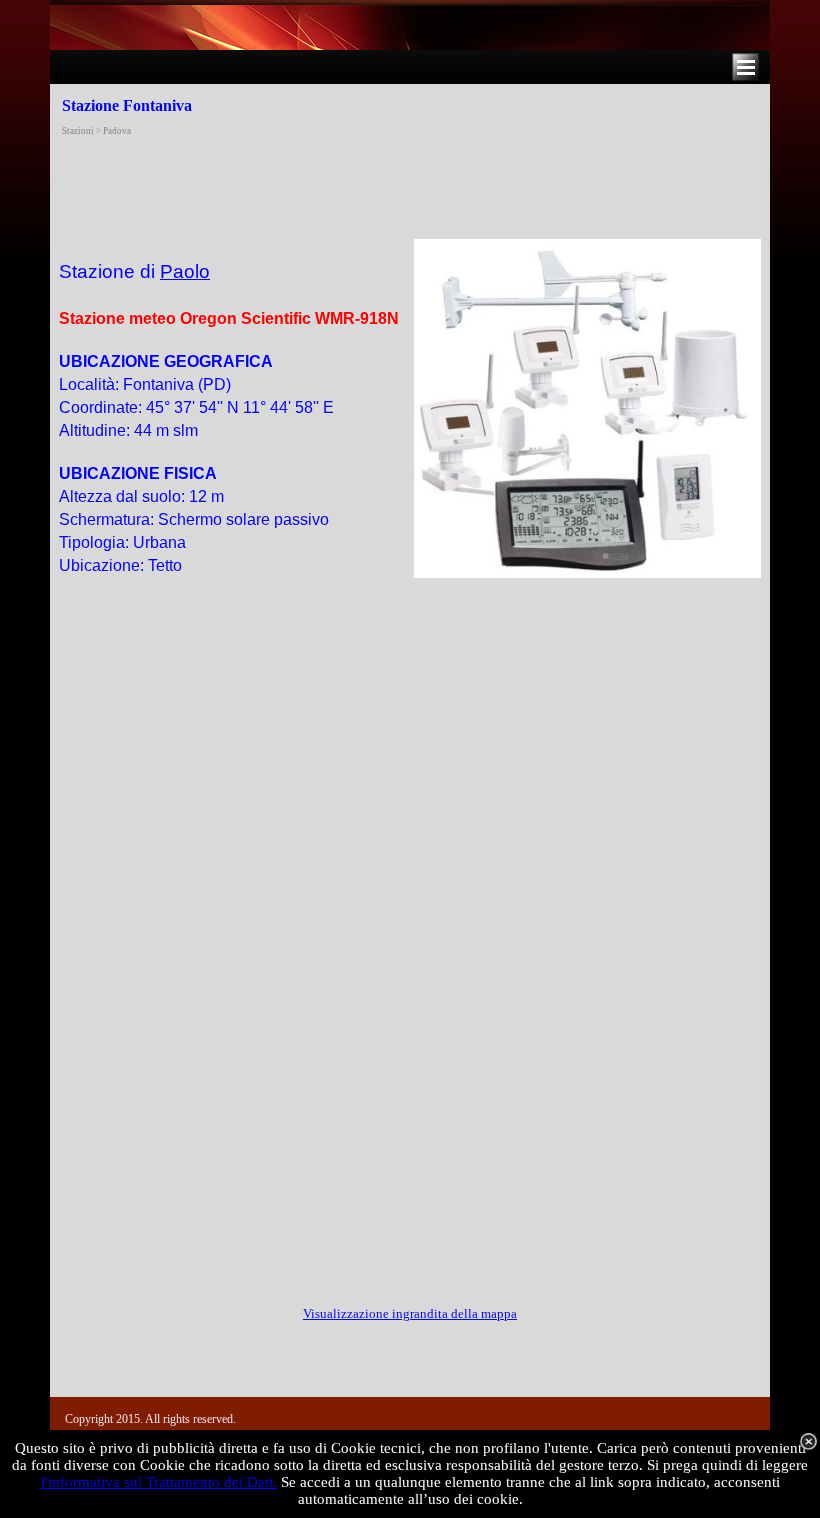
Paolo (185, 271)
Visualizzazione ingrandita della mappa (410, 1313)
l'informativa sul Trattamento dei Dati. (159, 1482)
